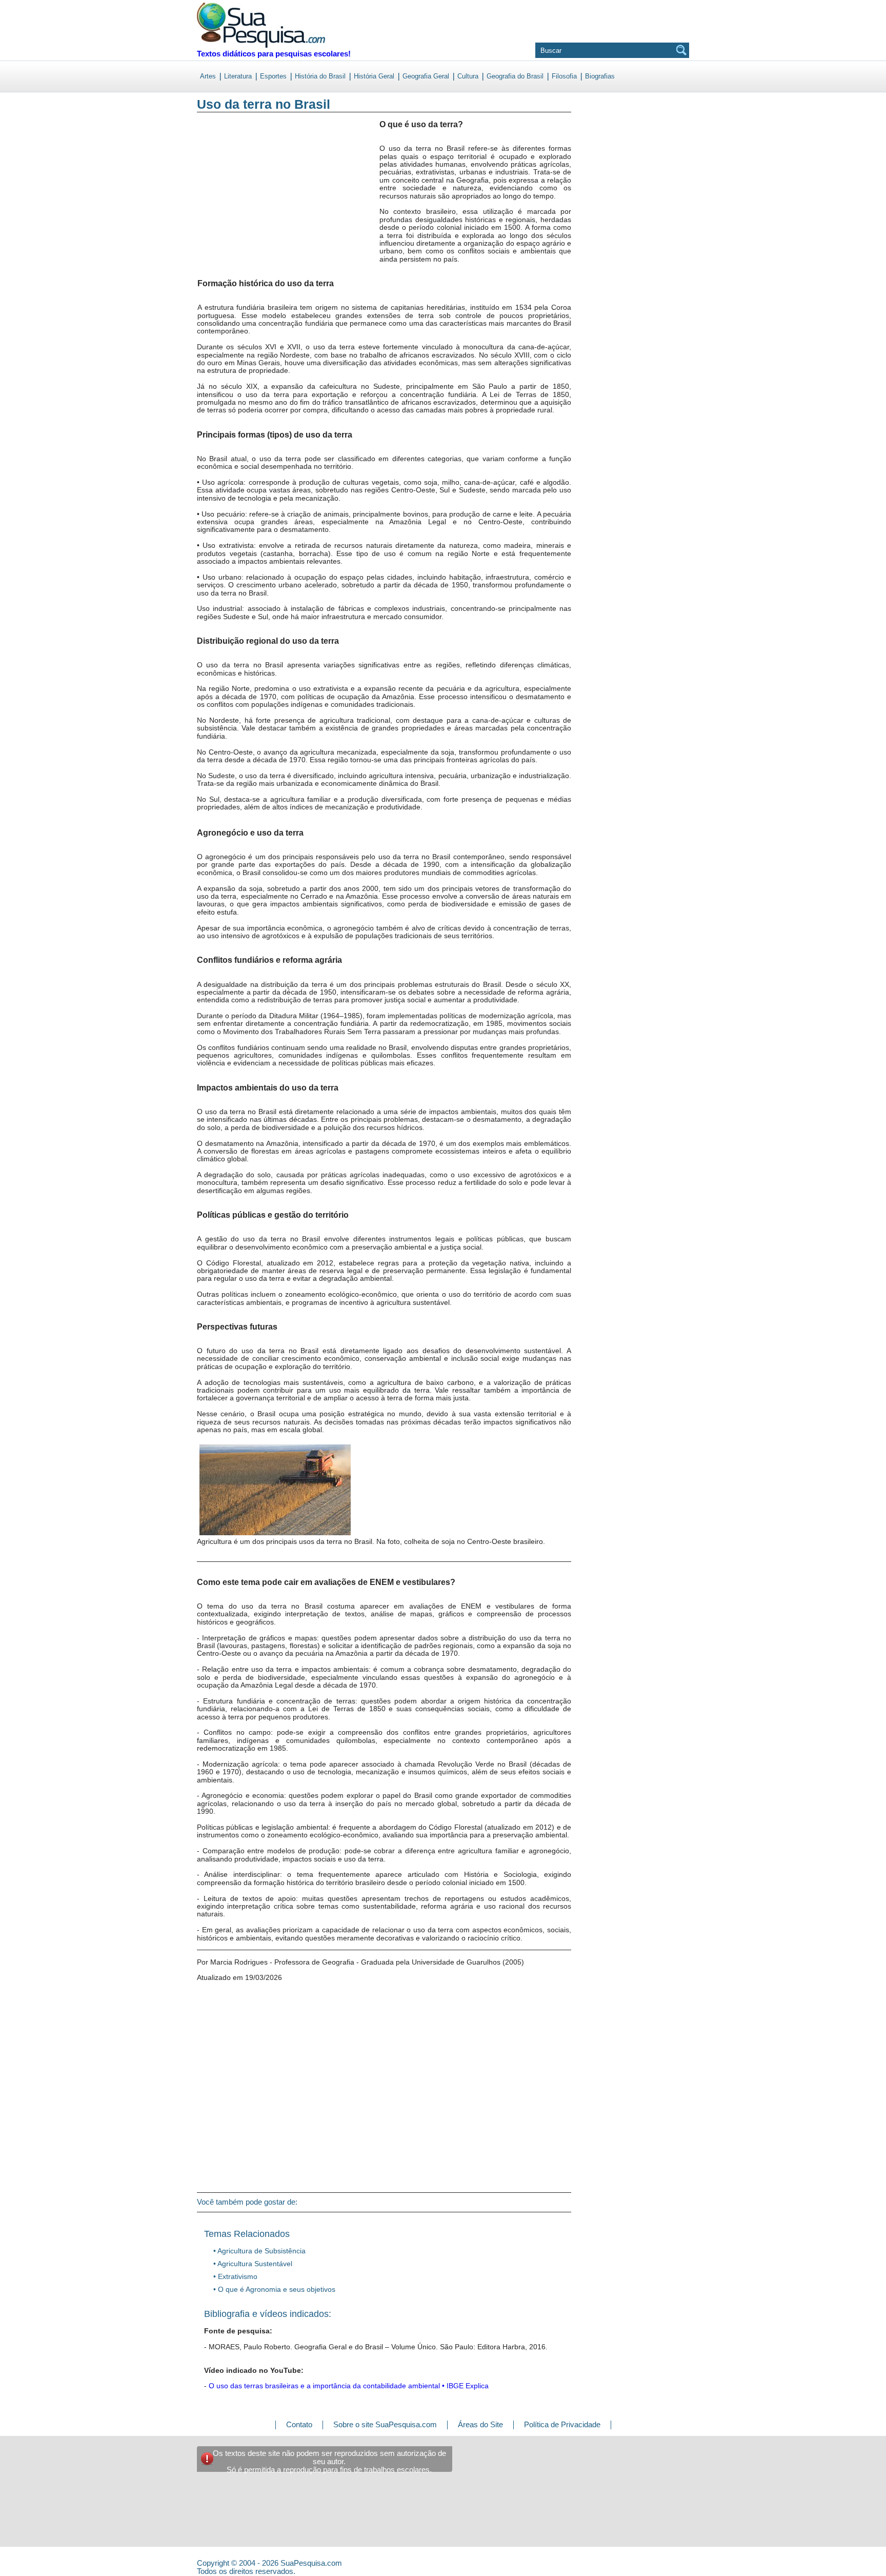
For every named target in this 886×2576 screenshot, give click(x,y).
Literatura (238, 76)
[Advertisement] (239, 205)
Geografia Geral (426, 76)
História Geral (374, 76)
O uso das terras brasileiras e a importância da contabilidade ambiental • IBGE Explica (349, 2386)
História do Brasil (320, 76)
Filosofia (564, 76)
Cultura (468, 76)
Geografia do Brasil (515, 76)
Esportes (273, 76)
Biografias (600, 76)
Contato (299, 2424)
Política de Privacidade (562, 2424)
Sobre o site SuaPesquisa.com (385, 2424)
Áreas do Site (480, 2424)
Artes (208, 76)
